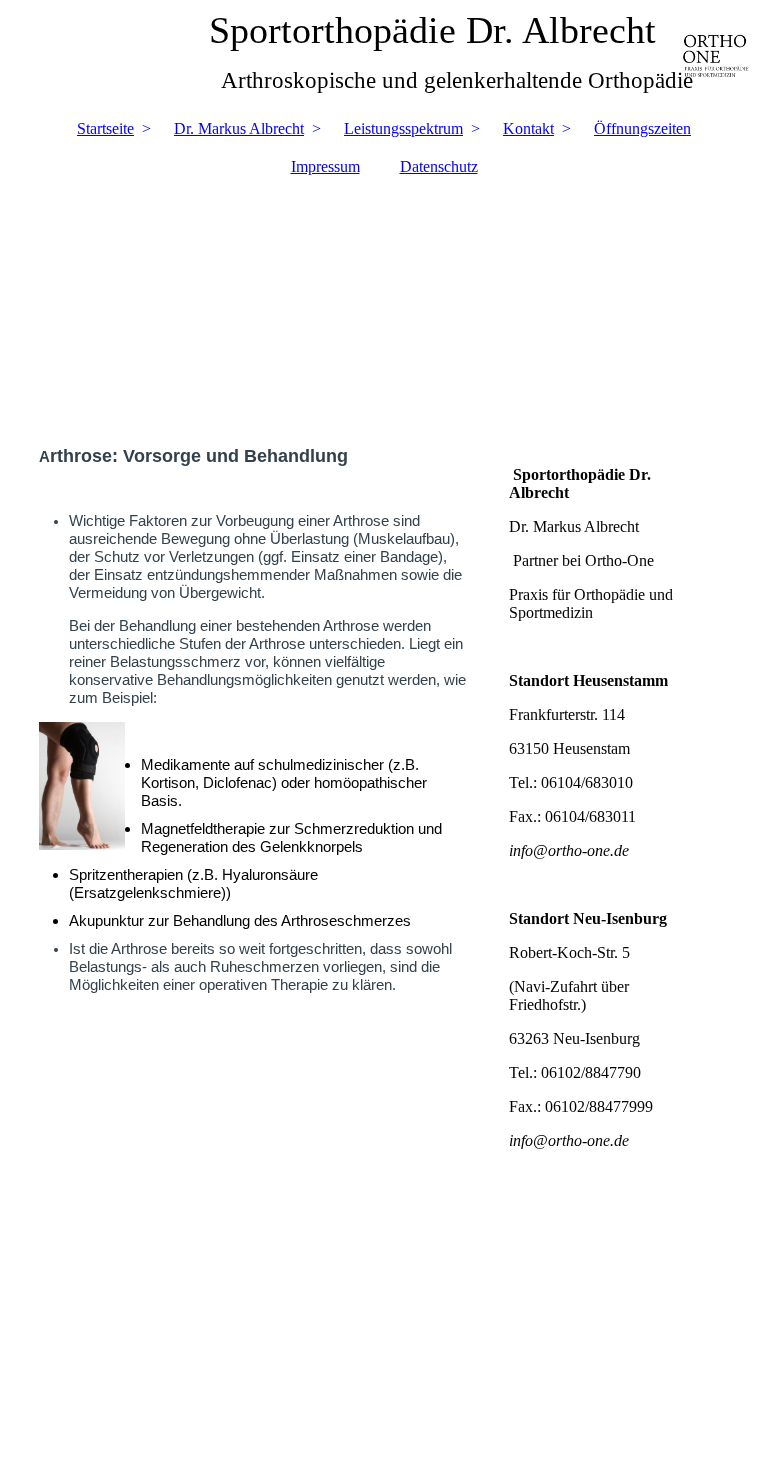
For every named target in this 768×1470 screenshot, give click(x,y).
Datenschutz (439, 166)
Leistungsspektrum (403, 128)
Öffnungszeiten (642, 128)
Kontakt (528, 128)
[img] (384, 301)
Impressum (325, 166)
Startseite (105, 128)
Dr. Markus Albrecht (239, 128)
